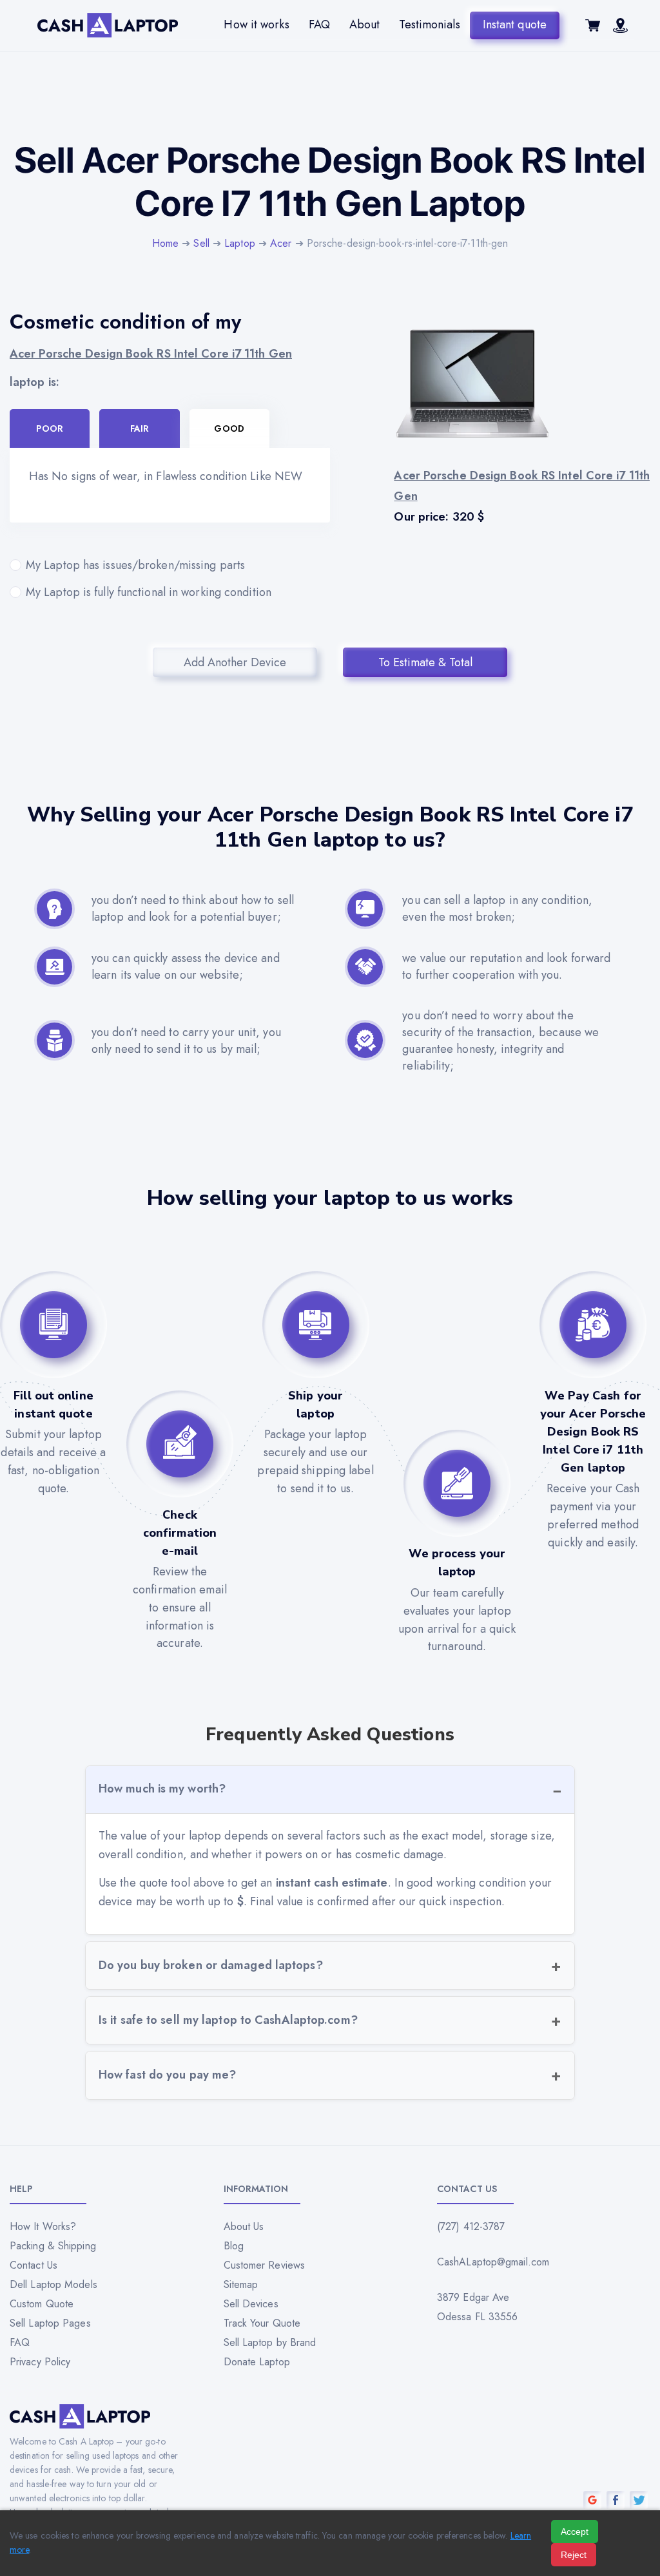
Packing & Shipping (53, 2246)
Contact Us (34, 2265)
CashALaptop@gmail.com (493, 2262)
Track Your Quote (262, 2323)
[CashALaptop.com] (108, 25)
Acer (281, 243)
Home (165, 243)
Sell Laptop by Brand (270, 2342)
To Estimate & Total (425, 662)
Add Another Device (235, 662)
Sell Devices (251, 2304)
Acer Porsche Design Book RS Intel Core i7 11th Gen (151, 354)
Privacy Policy (40, 2362)
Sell (201, 243)
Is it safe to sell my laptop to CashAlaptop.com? (228, 2020)
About (365, 24)
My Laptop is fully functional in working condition (149, 592)
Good (229, 428)
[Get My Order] (620, 29)
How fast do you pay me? (167, 2075)
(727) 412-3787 (471, 2226)
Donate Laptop (257, 2362)
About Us (244, 2226)
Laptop (240, 243)
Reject (574, 2555)
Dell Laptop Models (53, 2284)
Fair (140, 428)
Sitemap (241, 2284)
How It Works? (43, 2226)
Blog (234, 2246)
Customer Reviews (265, 2265)
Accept (575, 2532)
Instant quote (515, 24)
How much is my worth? (162, 1789)
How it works (256, 24)
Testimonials (429, 24)
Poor (49, 428)
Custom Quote (42, 2304)
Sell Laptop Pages (50, 2323)
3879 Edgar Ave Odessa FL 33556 (478, 2307)
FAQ (319, 24)
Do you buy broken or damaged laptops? (211, 1965)
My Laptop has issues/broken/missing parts (135, 565)
